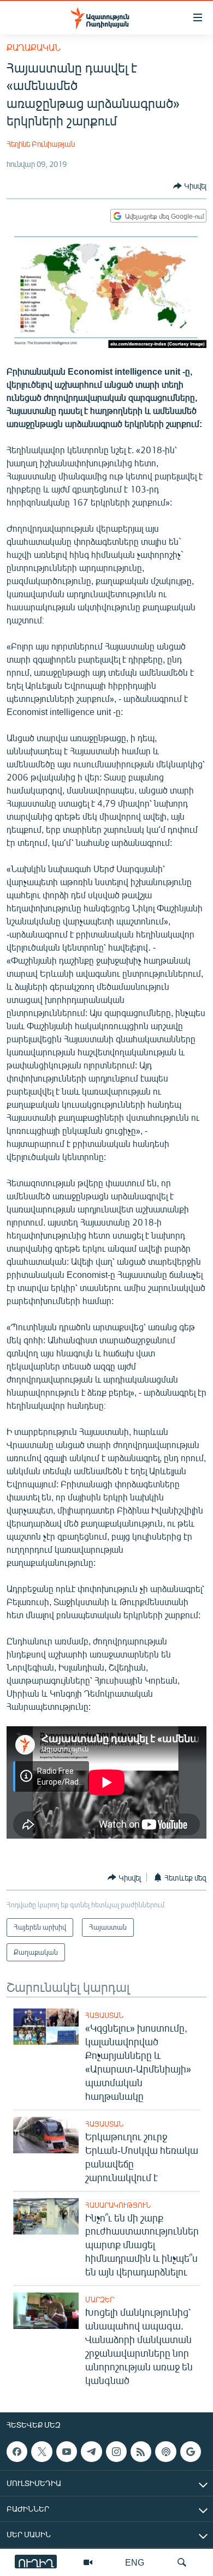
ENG (135, 2562)
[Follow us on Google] (191, 2452)
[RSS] (141, 2452)
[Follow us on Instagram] (116, 2452)
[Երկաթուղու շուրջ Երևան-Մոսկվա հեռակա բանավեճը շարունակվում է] (46, 2135)
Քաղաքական (34, 47)
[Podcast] (165, 2452)
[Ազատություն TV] (88, 2562)
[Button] (190, 186)
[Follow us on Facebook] (17, 2452)
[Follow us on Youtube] (67, 2452)
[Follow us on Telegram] (91, 2452)
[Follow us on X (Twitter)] (42, 2452)
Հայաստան (104, 2015)
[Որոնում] (182, 2562)
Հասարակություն (118, 2205)
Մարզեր (100, 2299)
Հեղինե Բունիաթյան (41, 144)
